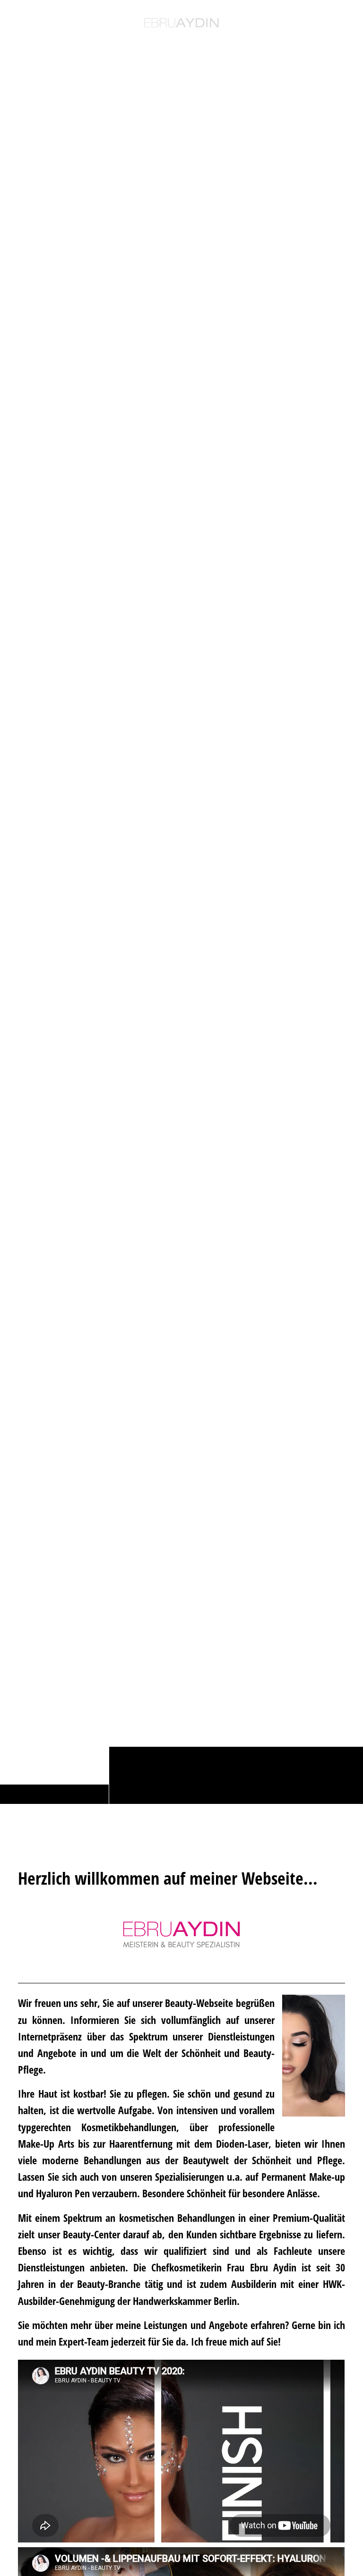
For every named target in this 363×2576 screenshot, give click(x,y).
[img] (181, 928)
